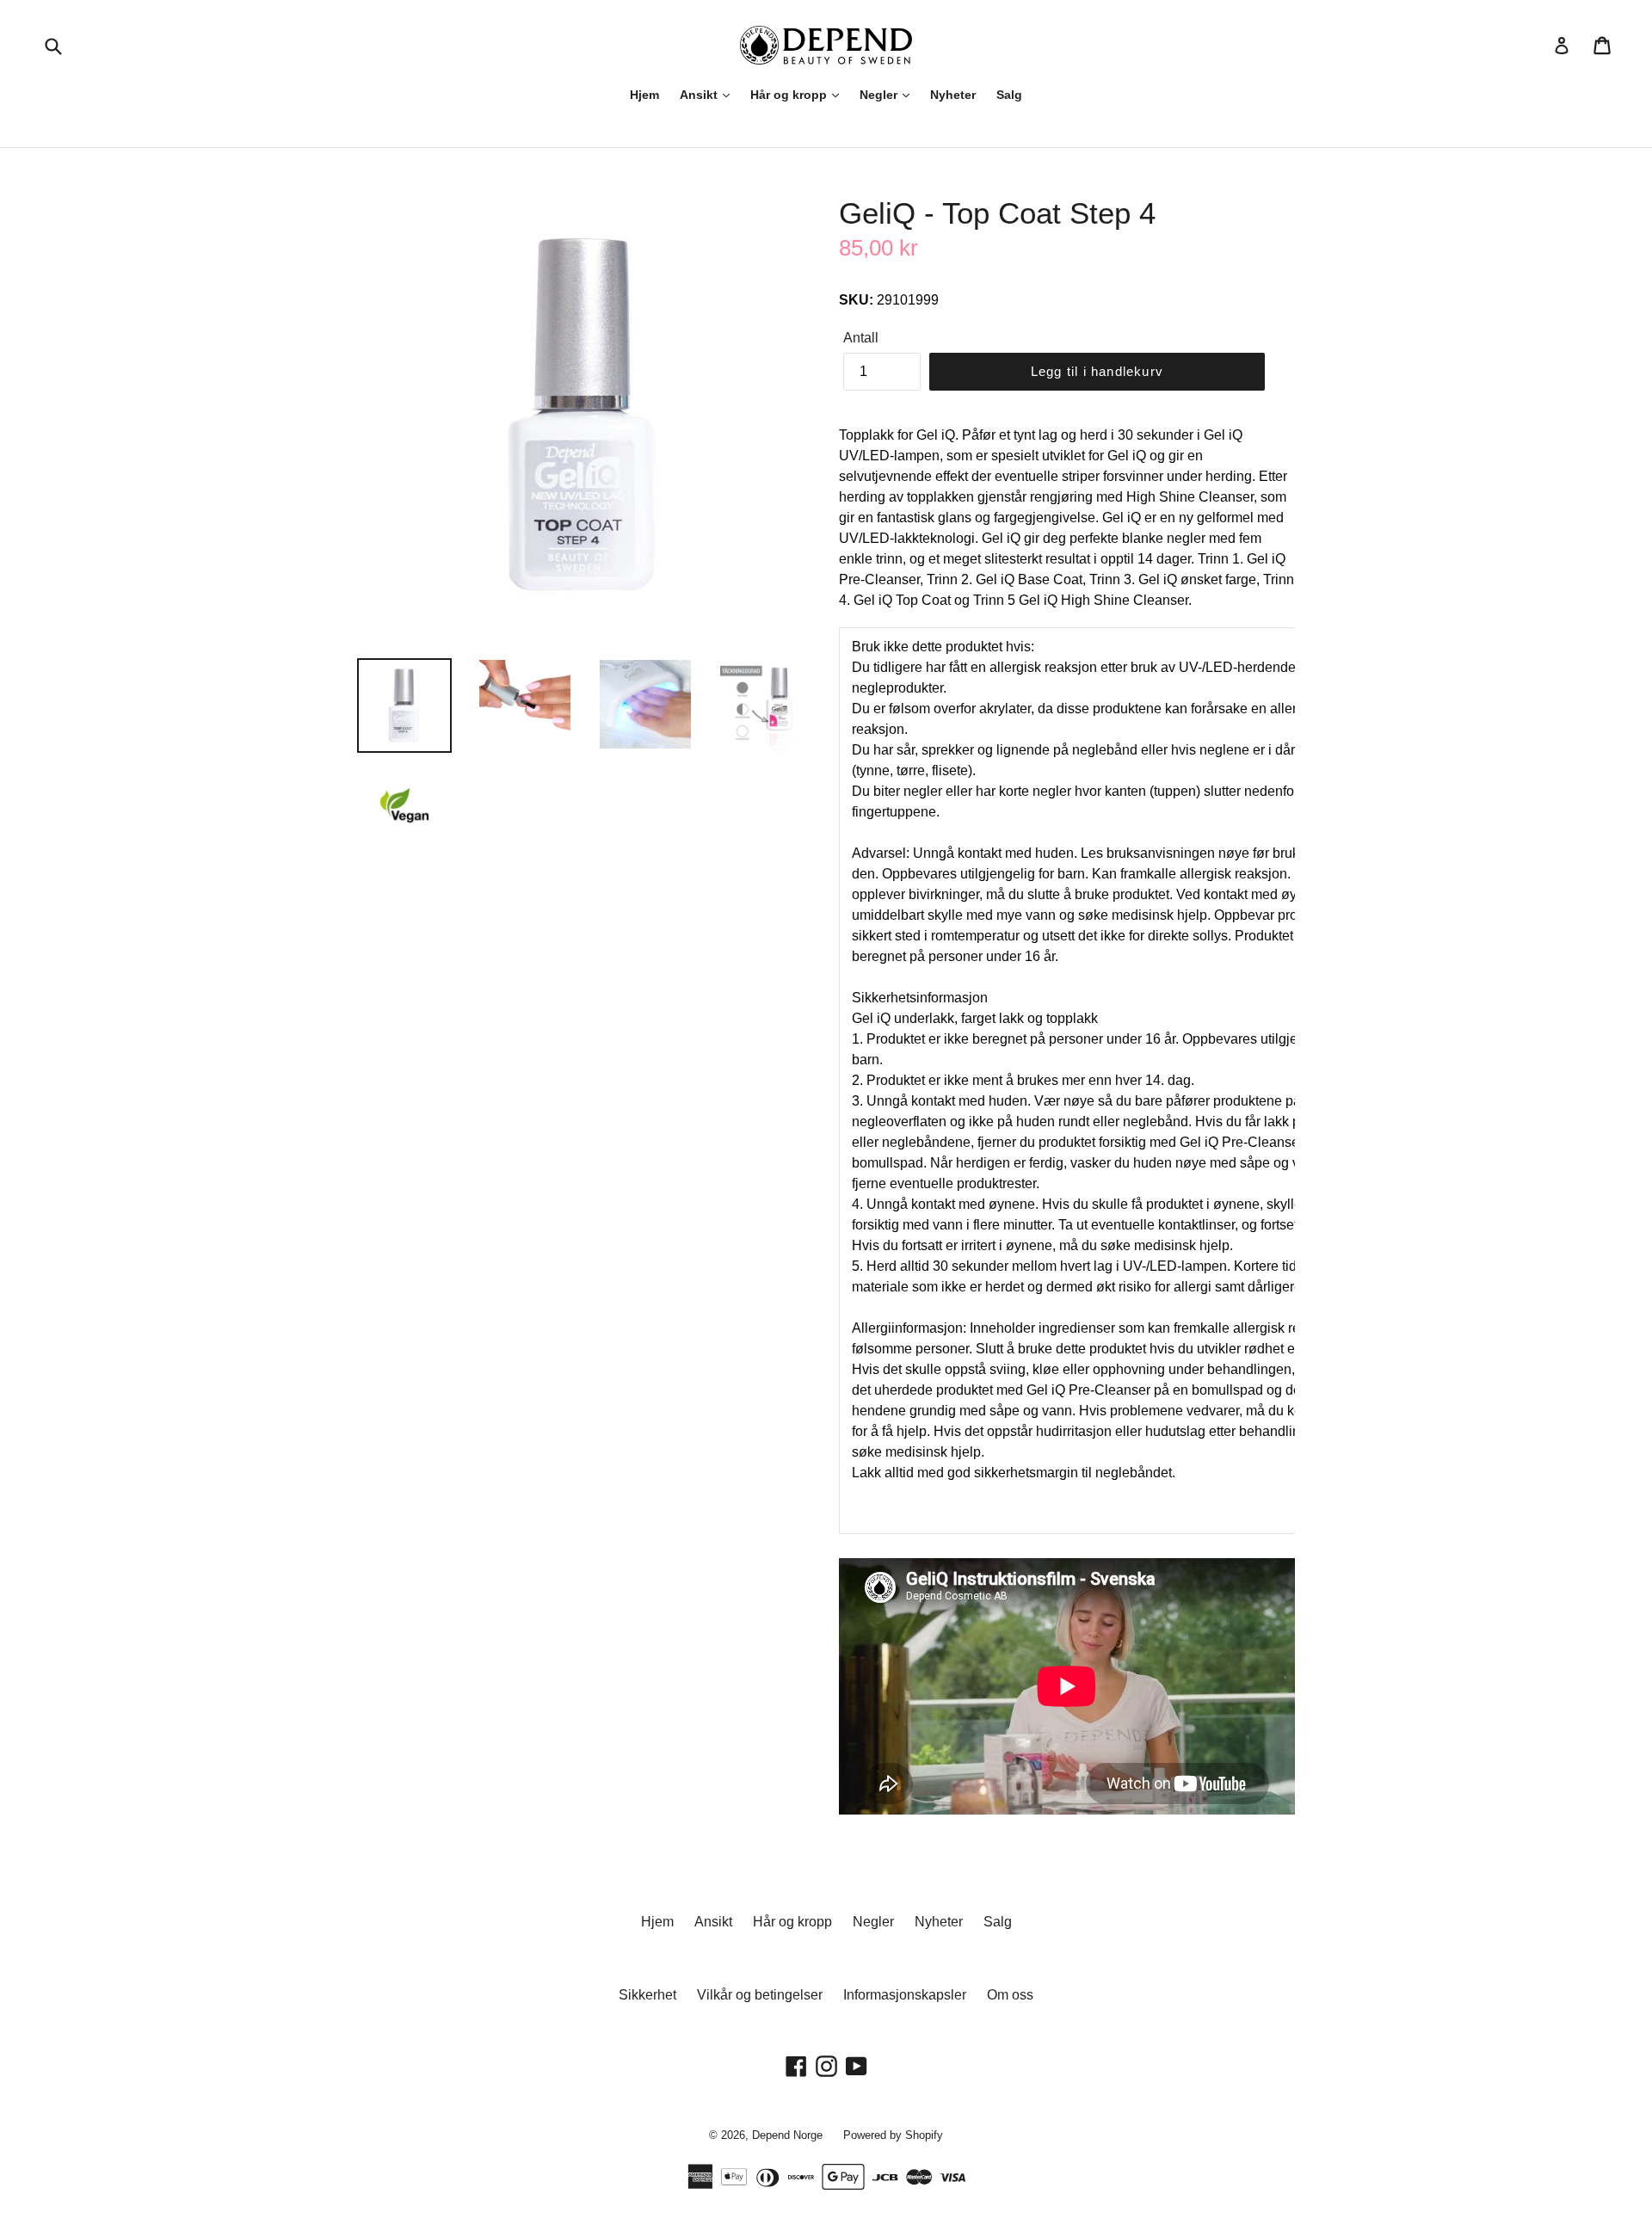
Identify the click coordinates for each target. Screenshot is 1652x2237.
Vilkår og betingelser (760, 1995)
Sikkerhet (647, 1995)
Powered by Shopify (893, 2135)
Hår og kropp (790, 95)
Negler (880, 95)
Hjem (644, 95)
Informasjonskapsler (905, 1995)
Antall (861, 338)
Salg (1009, 95)
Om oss (1010, 1995)
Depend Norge (787, 2135)
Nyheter (953, 95)
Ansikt (700, 95)
